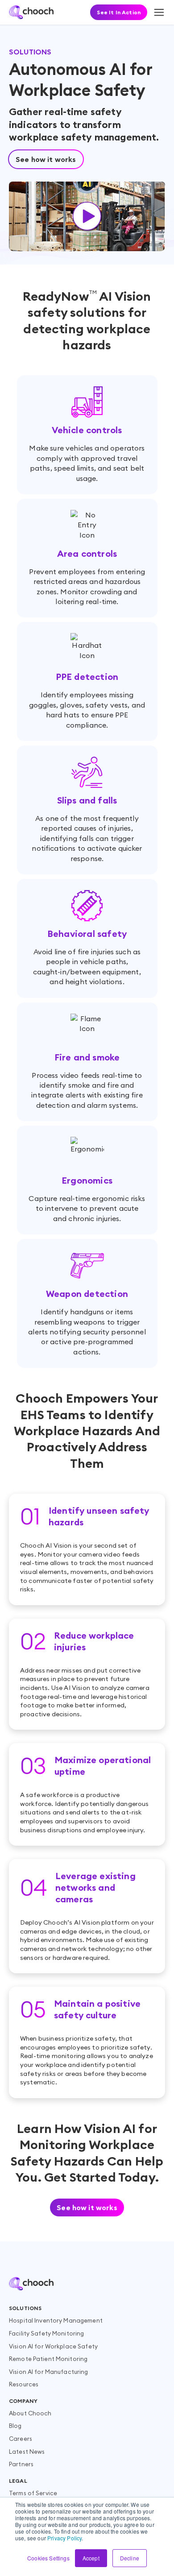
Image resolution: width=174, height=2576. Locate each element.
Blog (15, 2426)
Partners (21, 2464)
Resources (24, 2384)
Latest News (27, 2452)
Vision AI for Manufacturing (49, 2372)
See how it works (46, 159)
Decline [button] (130, 2558)
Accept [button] (91, 2558)
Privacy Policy (64, 2538)
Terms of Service (33, 2493)
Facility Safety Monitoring (46, 2333)
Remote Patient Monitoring (48, 2359)
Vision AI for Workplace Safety (53, 2346)
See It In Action (119, 12)
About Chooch (30, 2413)
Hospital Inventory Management (56, 2320)
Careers (21, 2439)
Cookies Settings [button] (48, 2558)
